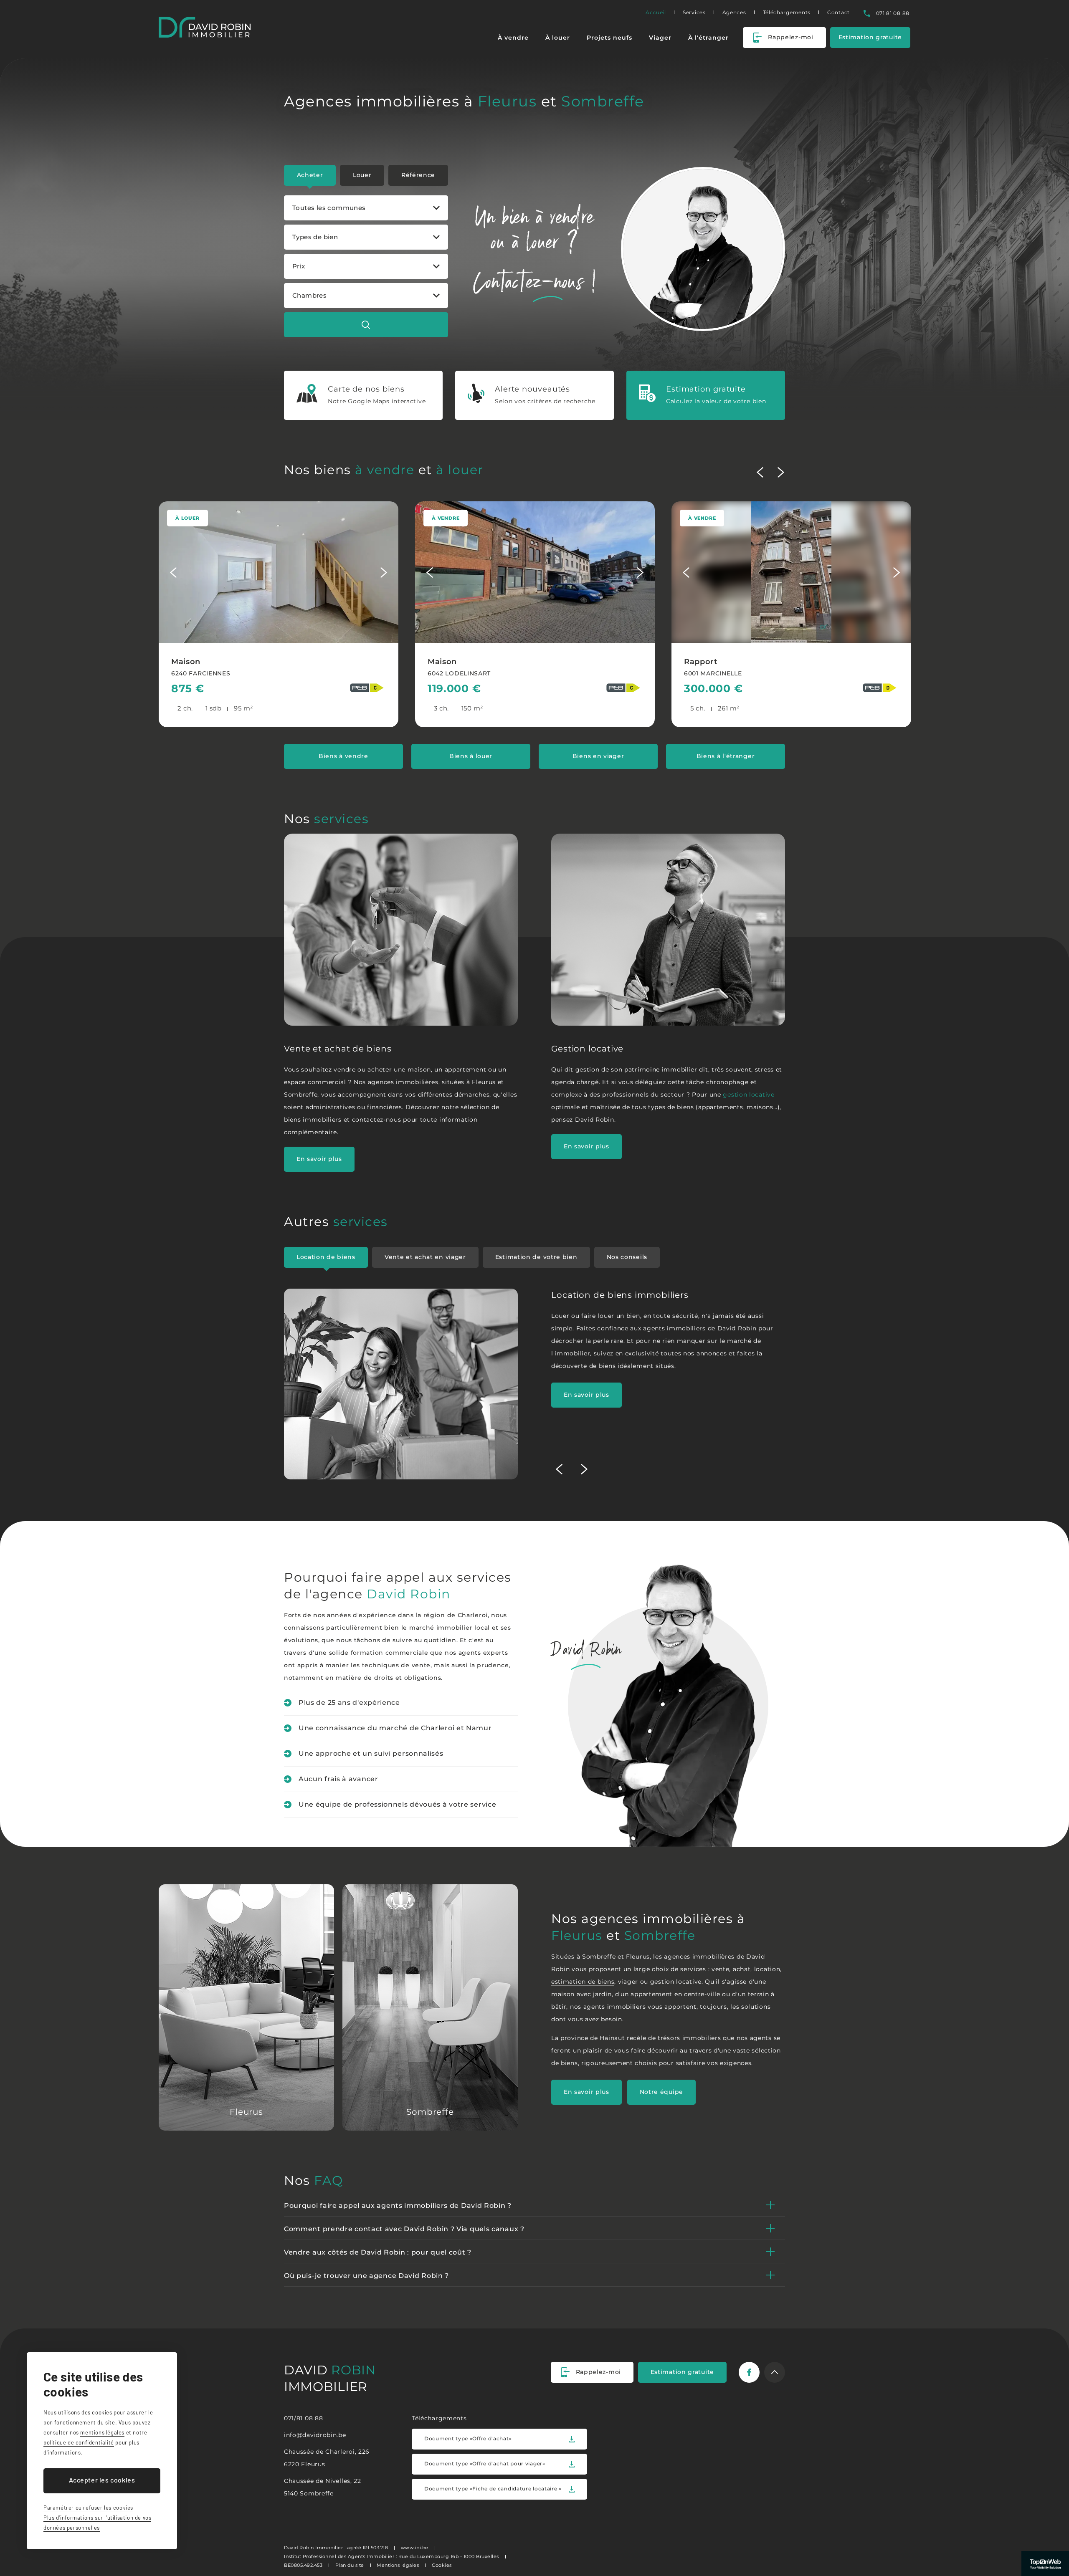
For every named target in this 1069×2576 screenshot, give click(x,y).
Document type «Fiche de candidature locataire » (493, 2489)
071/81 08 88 (303, 2418)
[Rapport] (791, 614)
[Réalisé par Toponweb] (1045, 2563)
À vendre (513, 38)
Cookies (442, 2565)
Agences (734, 12)
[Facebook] (749, 2372)
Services (694, 12)
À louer (558, 38)
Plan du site (350, 2565)
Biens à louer (471, 756)
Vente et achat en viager (425, 1257)
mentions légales (102, 2432)
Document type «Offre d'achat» (468, 2438)
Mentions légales (398, 2565)
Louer (362, 175)
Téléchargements (787, 12)
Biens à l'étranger (726, 756)
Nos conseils (627, 1257)
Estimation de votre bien (536, 1257)
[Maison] (279, 614)
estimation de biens (583, 1982)
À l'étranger (708, 38)
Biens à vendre (343, 756)
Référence (418, 175)
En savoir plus (319, 1159)
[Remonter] (775, 2372)
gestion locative (749, 1095)
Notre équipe (661, 2092)
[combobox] (366, 208)
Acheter (310, 175)
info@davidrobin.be (315, 2435)
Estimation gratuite (870, 37)
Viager (660, 38)
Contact (838, 12)
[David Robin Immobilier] (205, 27)
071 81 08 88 (893, 13)
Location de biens (326, 1257)
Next (781, 472)
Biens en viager (598, 756)
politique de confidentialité (79, 2442)
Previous (760, 472)
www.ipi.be (415, 2548)
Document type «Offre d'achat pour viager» (485, 2464)
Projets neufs (609, 38)
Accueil (656, 12)
